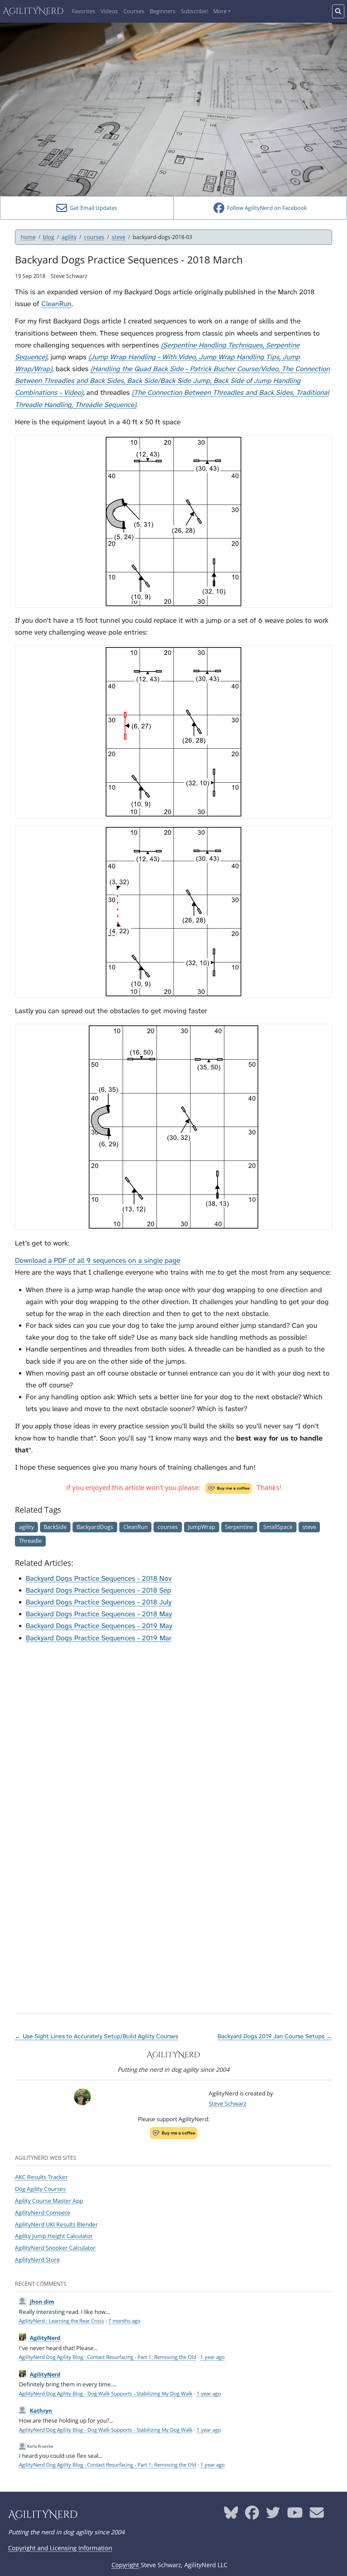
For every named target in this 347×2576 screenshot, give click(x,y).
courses (94, 237)
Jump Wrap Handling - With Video (143, 357)
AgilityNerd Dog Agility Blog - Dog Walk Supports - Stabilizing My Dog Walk (106, 2393)
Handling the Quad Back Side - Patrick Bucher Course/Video (185, 369)
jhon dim (42, 2302)
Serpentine (239, 1527)
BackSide (55, 1527)
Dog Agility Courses (40, 2189)
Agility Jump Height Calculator (54, 2236)
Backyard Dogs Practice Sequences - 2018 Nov (99, 1579)
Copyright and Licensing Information (60, 2548)
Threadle (30, 1541)
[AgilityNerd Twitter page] (273, 2515)
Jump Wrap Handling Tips (239, 357)
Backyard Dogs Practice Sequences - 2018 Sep (98, 1590)
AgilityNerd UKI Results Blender (56, 2224)
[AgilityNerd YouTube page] (295, 2515)
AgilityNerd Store (37, 2259)
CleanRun (56, 304)
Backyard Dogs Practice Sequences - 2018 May (99, 1614)
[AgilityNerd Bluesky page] (231, 2515)
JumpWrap (202, 1527)
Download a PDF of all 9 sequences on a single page (98, 1261)
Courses (134, 11)
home (28, 237)
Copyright (125, 2565)
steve (119, 237)
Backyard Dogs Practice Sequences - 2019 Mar (99, 1638)
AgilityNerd (33, 11)
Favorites (84, 11)
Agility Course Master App (49, 2200)
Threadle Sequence (105, 405)
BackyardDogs (95, 1527)
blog (49, 237)
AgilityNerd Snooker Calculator (55, 2248)
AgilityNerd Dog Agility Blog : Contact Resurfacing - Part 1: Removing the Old (108, 2357)
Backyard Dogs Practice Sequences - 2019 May (99, 1626)
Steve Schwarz (228, 2103)
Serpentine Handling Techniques (213, 345)
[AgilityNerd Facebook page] (252, 2515)
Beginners (163, 11)
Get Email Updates (92, 208)
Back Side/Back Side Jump (169, 381)
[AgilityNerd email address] (317, 2515)
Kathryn (41, 2411)
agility (69, 237)
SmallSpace (278, 1527)
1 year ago (212, 2357)
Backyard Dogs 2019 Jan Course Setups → (275, 2036)
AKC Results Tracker (41, 2177)
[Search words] (338, 11)
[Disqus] (173, 1734)
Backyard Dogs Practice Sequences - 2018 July (99, 1602)
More (220, 11)
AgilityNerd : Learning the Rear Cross (62, 2321)
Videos (109, 11)
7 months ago (124, 2321)
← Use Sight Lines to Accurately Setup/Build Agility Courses (96, 2036)
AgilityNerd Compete (43, 2212)
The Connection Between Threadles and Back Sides (213, 393)
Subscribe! (194, 11)
